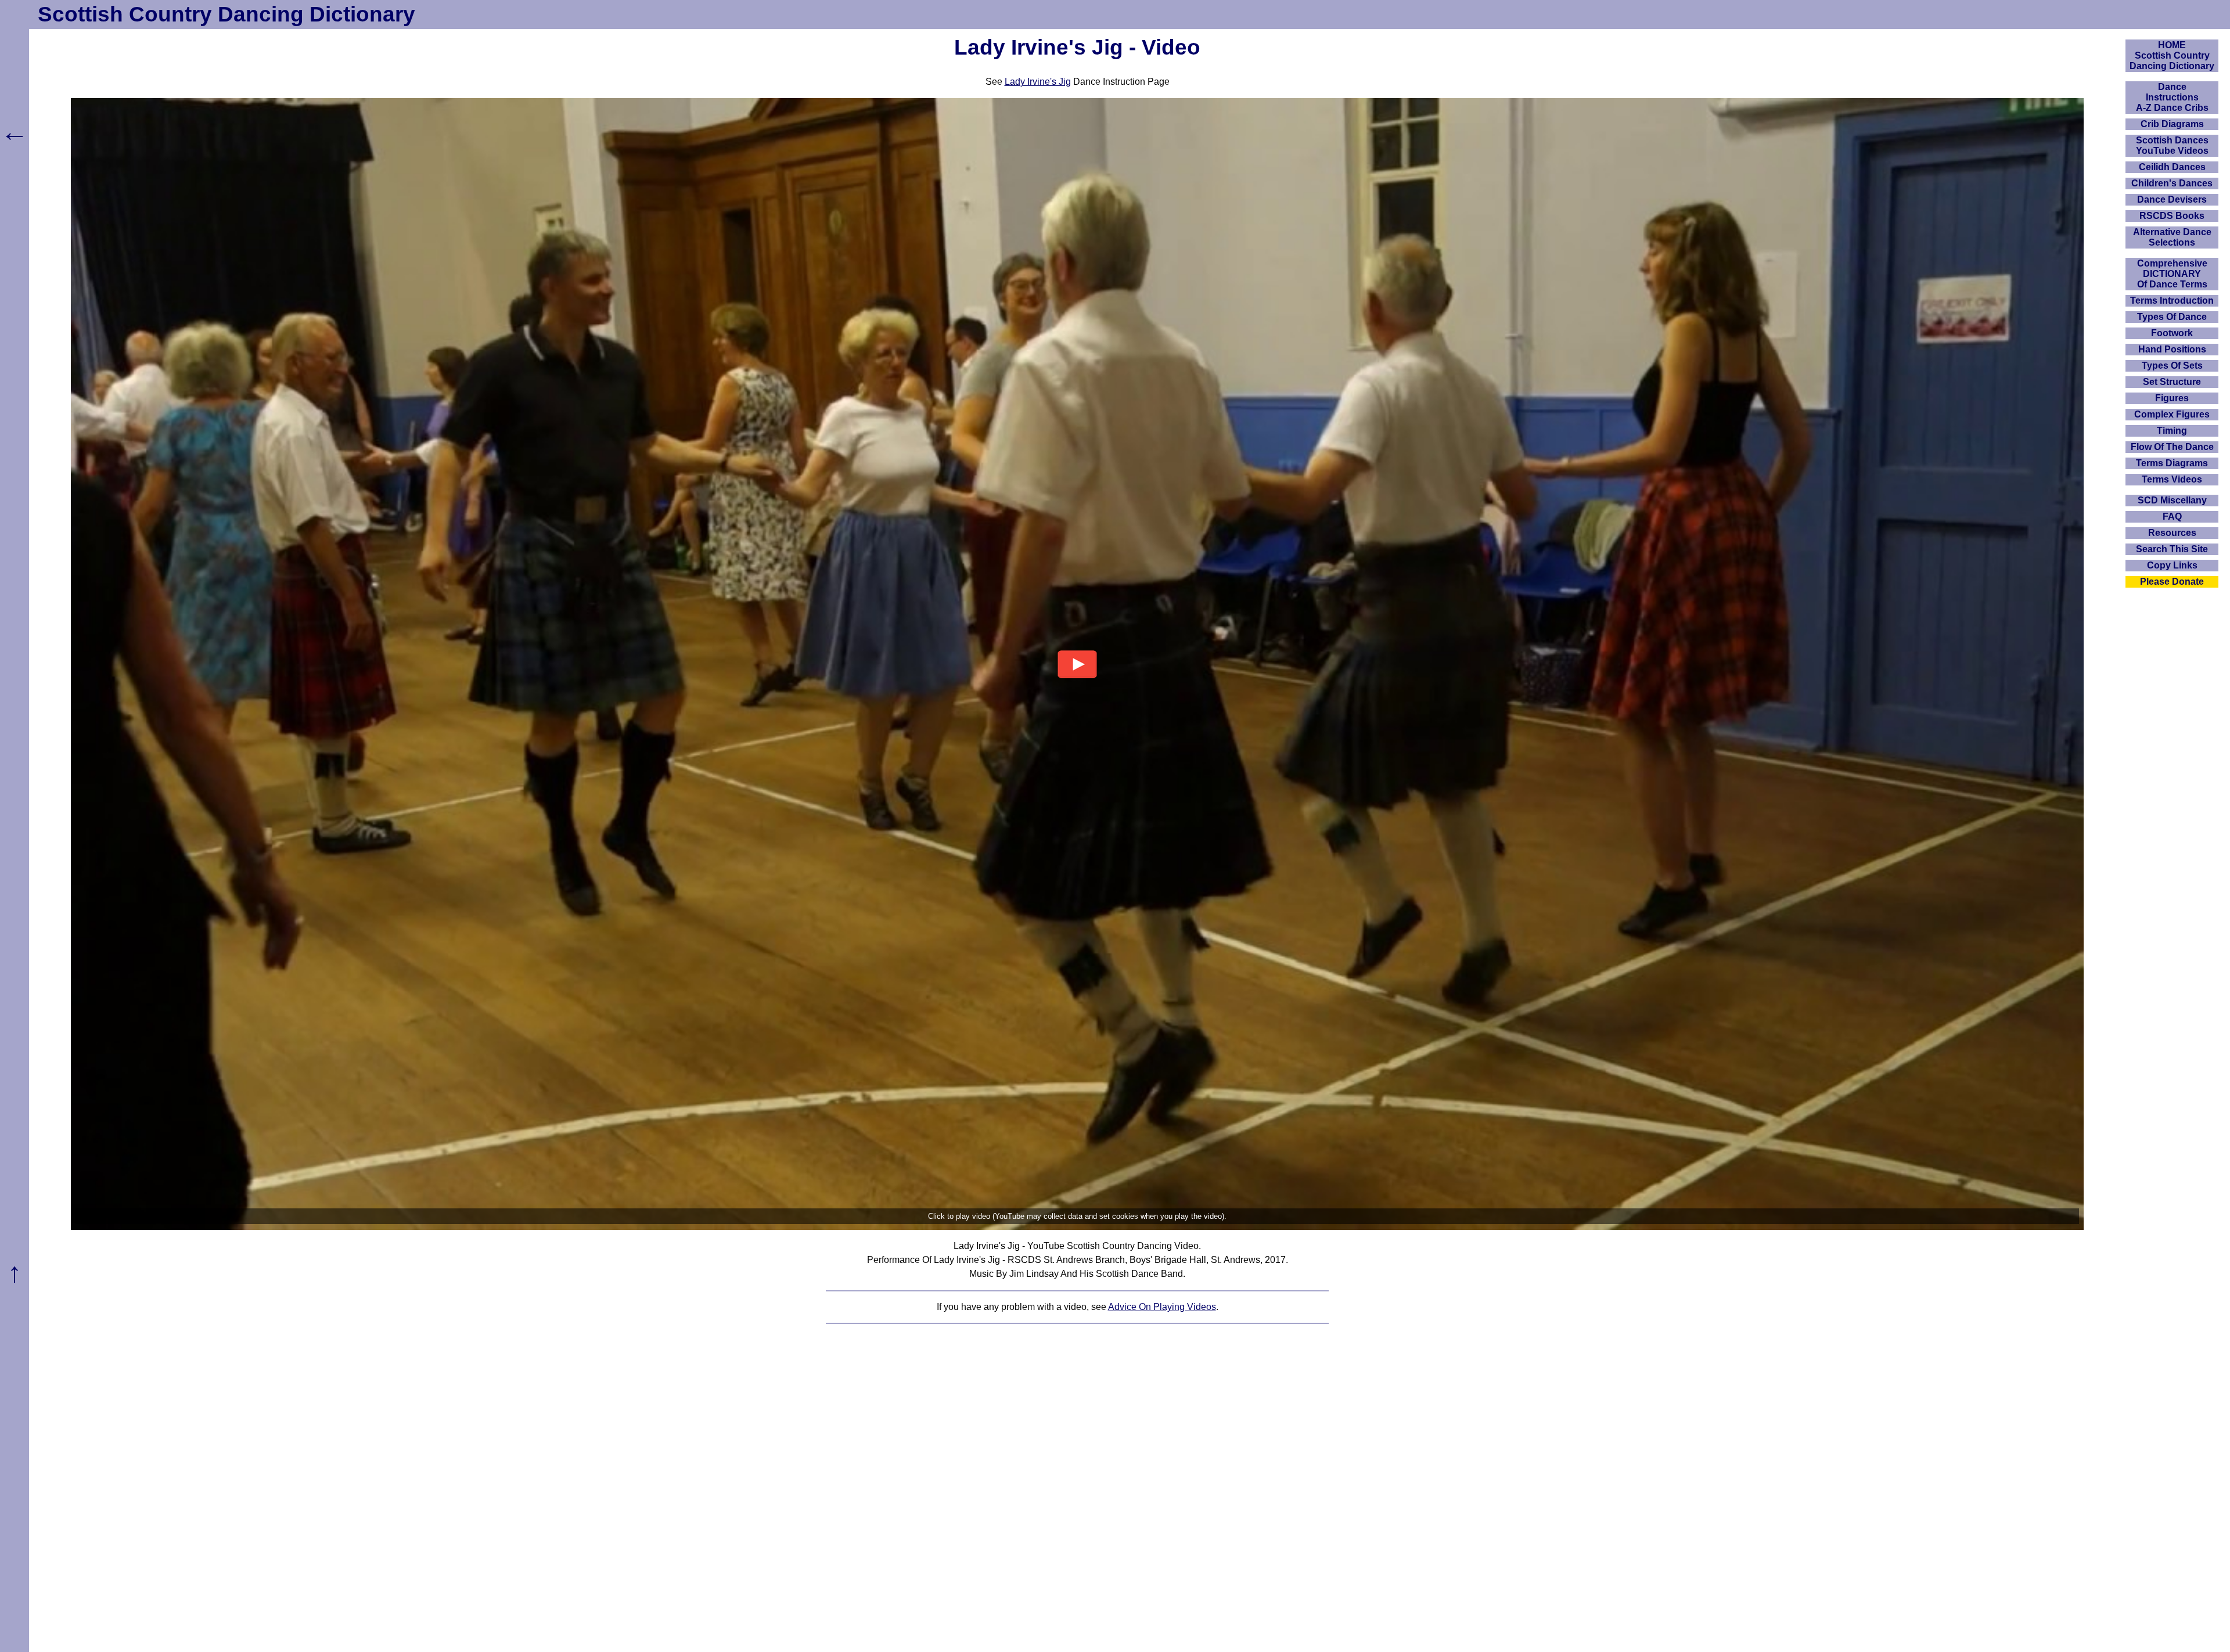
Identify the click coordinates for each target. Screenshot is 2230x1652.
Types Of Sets (2172, 366)
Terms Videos (2172, 479)
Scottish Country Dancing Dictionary (226, 14)
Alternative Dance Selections (2172, 237)
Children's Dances (2172, 183)
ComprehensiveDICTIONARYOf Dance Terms (2172, 274)
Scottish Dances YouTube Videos (2172, 145)
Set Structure (2172, 382)
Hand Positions (2172, 349)
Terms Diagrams (2172, 463)
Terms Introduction (2172, 300)
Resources (2172, 533)
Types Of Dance (2172, 317)
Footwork (2172, 333)
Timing (2172, 431)
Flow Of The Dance (2172, 447)
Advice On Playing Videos (1162, 1307)
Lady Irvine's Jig (1038, 82)
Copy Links (2172, 565)
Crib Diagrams (2172, 124)
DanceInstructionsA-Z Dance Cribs (2172, 97)
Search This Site (2172, 549)
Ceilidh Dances (2172, 167)
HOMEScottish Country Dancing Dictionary (2172, 55)
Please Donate (2172, 582)
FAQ (2172, 517)
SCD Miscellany (2172, 500)
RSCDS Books (2172, 216)
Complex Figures (2172, 414)
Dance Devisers (2172, 199)
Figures (2172, 398)
